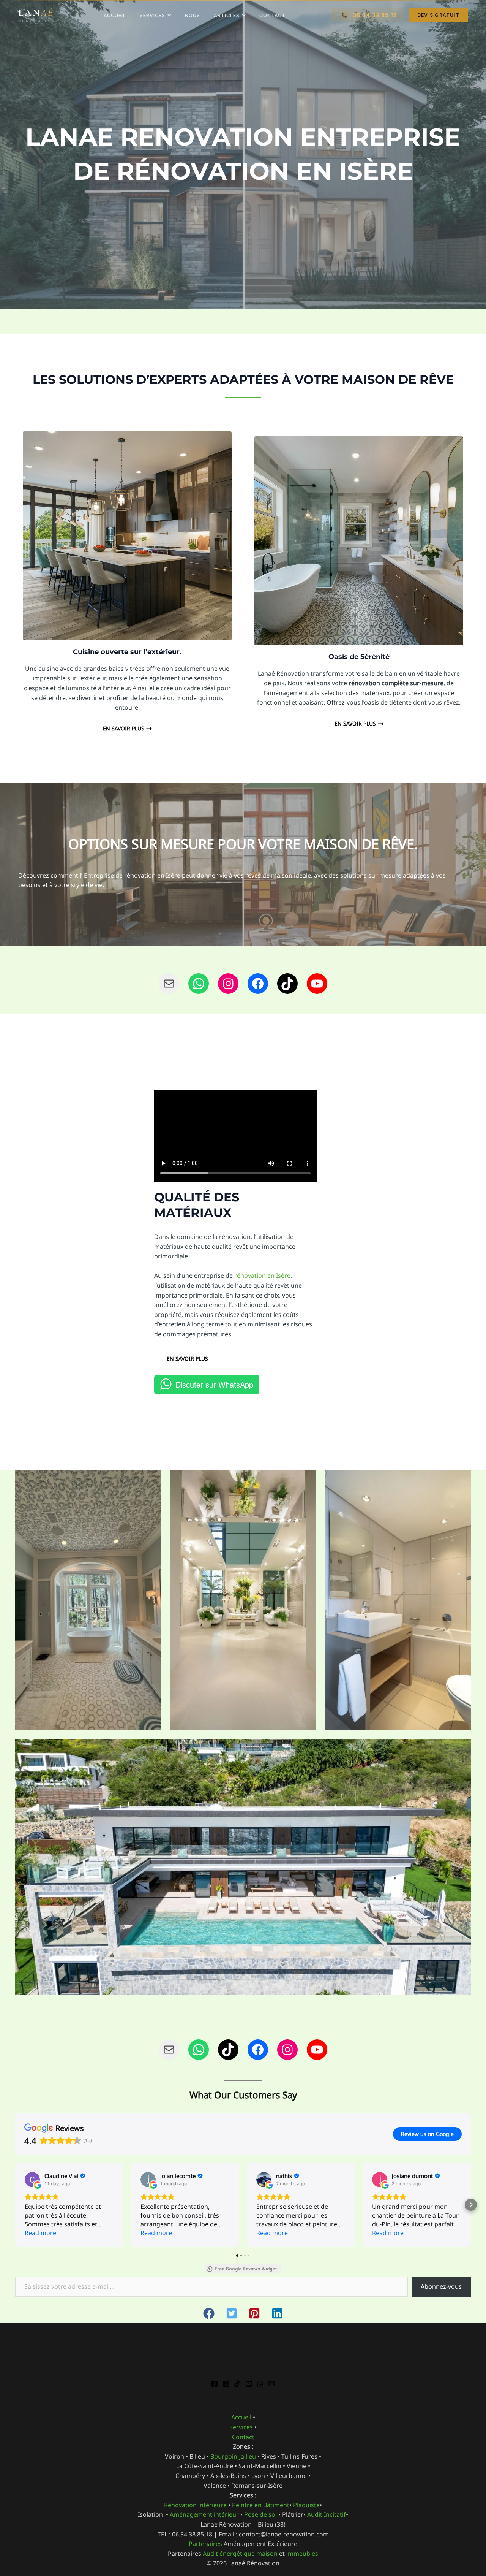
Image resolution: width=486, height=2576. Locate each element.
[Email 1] (271, 2384)
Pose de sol (260, 2514)
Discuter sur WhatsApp (214, 1384)
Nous (193, 15)
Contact (272, 15)
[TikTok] (237, 2384)
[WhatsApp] (260, 2384)
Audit (210, 2554)
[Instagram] (226, 2384)
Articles (227, 15)
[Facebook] (215, 2384)
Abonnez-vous (441, 2286)
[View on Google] (32, 2180)
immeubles (302, 2554)
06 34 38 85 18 (369, 15)
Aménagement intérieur (204, 2514)
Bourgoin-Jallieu (232, 2456)
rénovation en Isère (262, 1275)
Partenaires (206, 2544)
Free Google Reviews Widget (246, 2269)
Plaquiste (306, 2505)
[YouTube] (249, 2384)
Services (152, 15)
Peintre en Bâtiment (261, 2505)
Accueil (115, 15)
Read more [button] (40, 2233)
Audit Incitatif (327, 2514)
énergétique (237, 2554)
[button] (15, 2205)
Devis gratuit (438, 15)
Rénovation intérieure (195, 2505)
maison (267, 2554)
